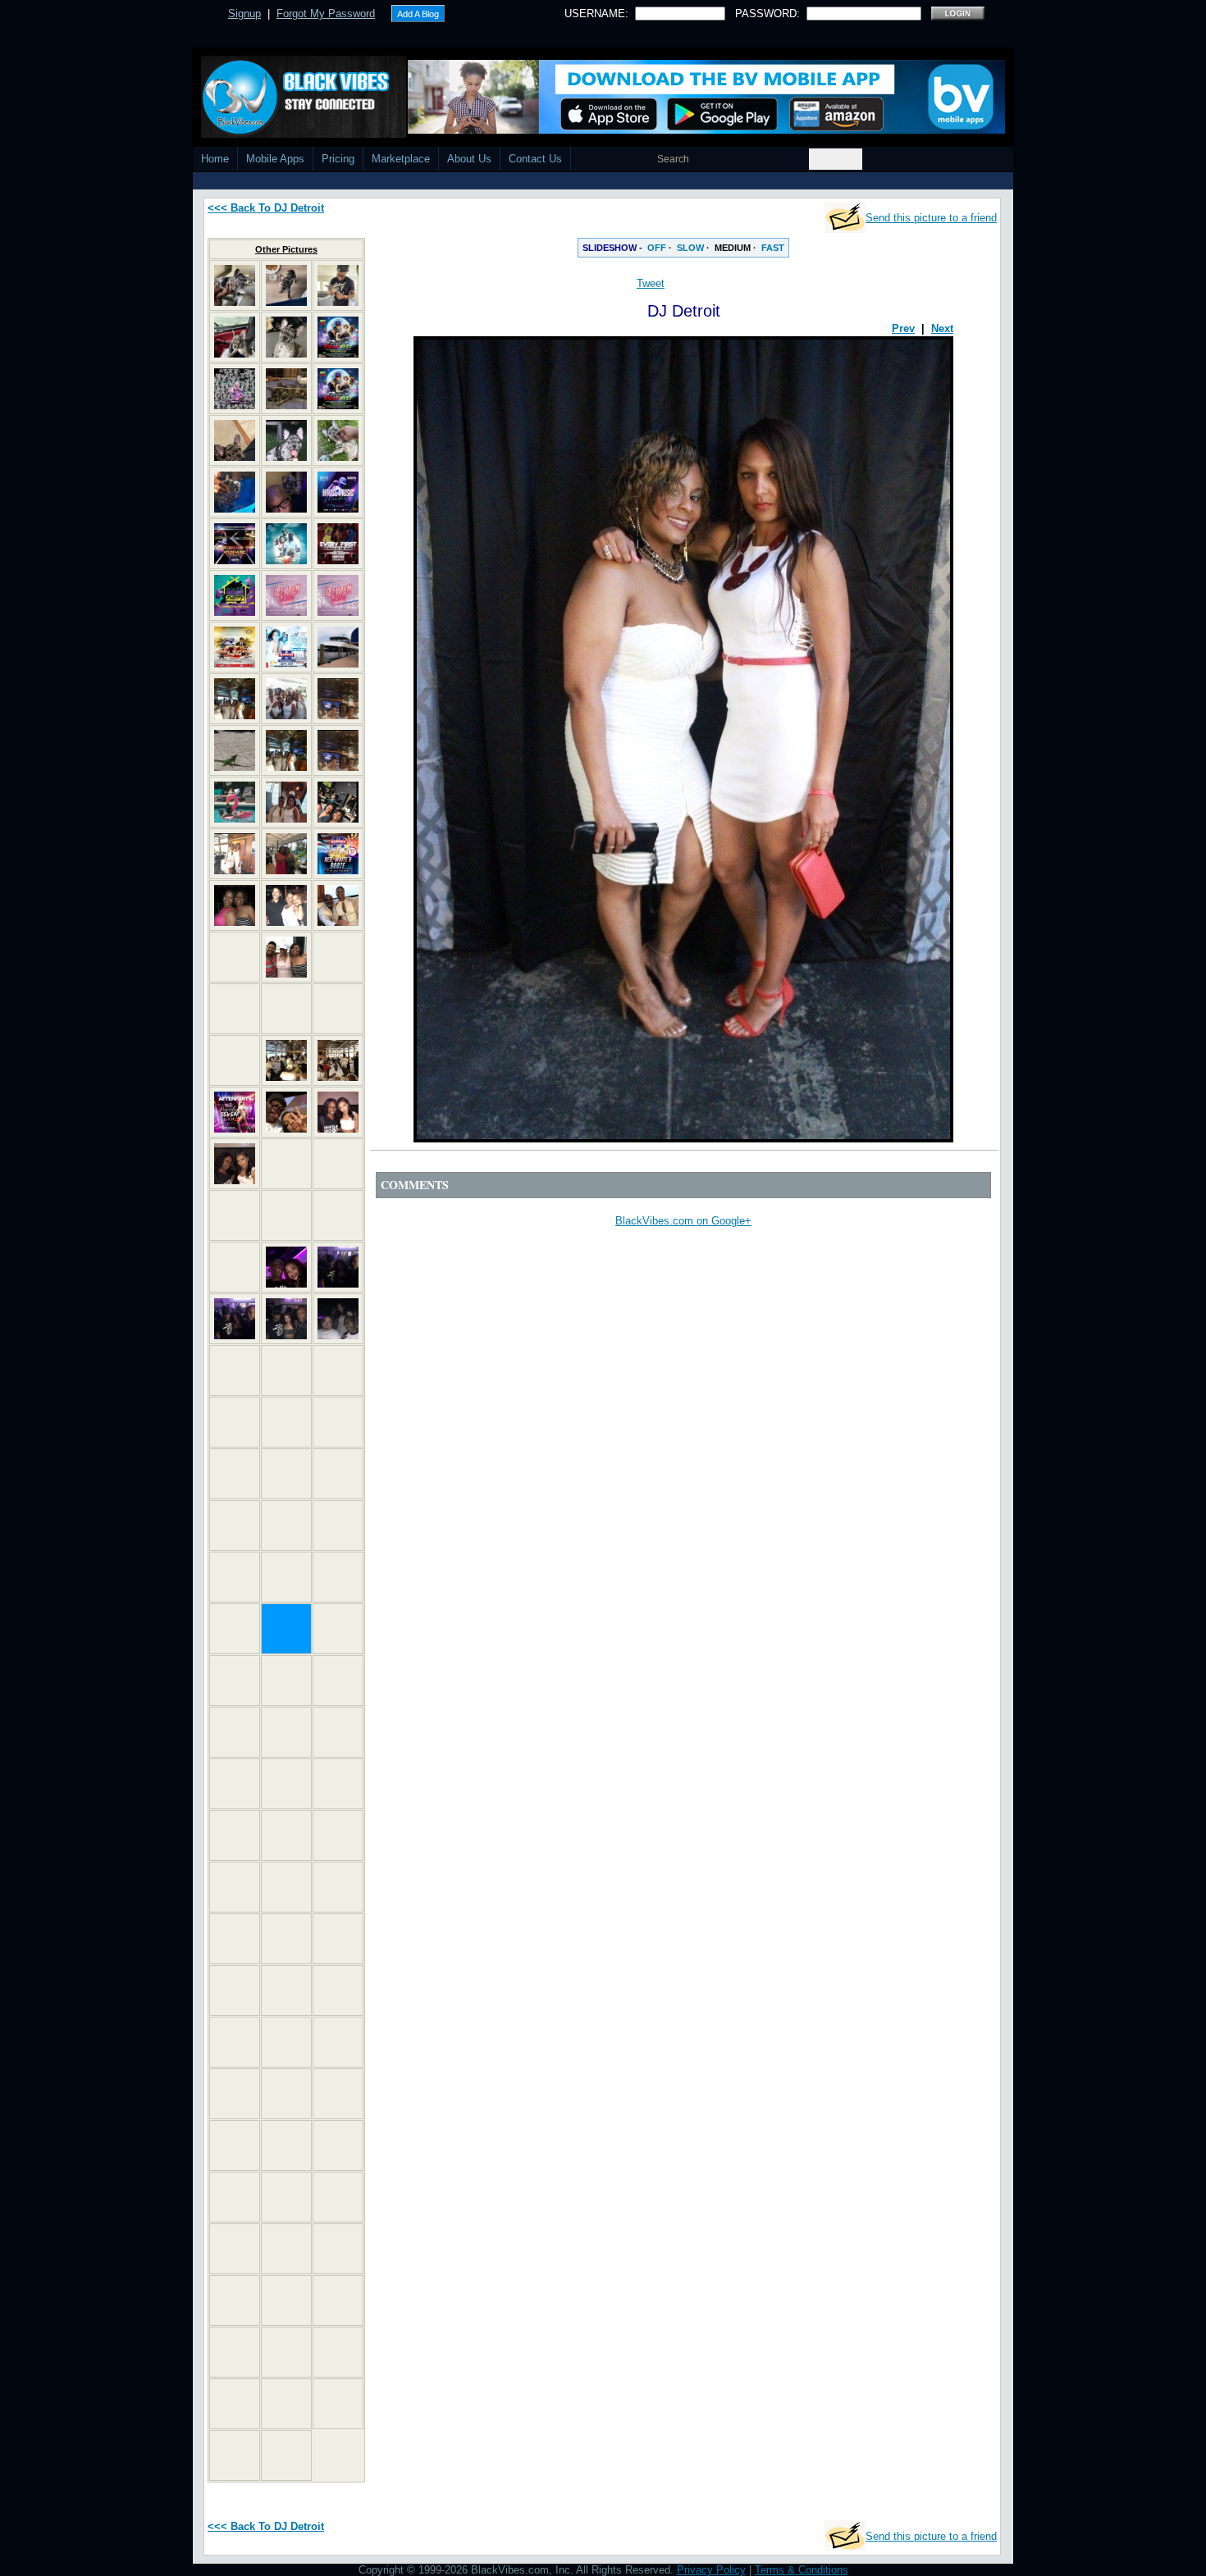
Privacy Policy (711, 2570)
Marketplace (401, 159)
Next (942, 328)
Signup (244, 14)
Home (215, 159)
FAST (773, 248)
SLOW (690, 248)
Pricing (338, 159)
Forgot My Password (326, 14)
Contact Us (535, 159)
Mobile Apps (275, 159)
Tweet (651, 283)
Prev (903, 328)
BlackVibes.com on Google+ (683, 1221)
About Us (469, 159)
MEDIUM (733, 248)
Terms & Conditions (802, 2570)
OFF (657, 248)
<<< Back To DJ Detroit (266, 208)
